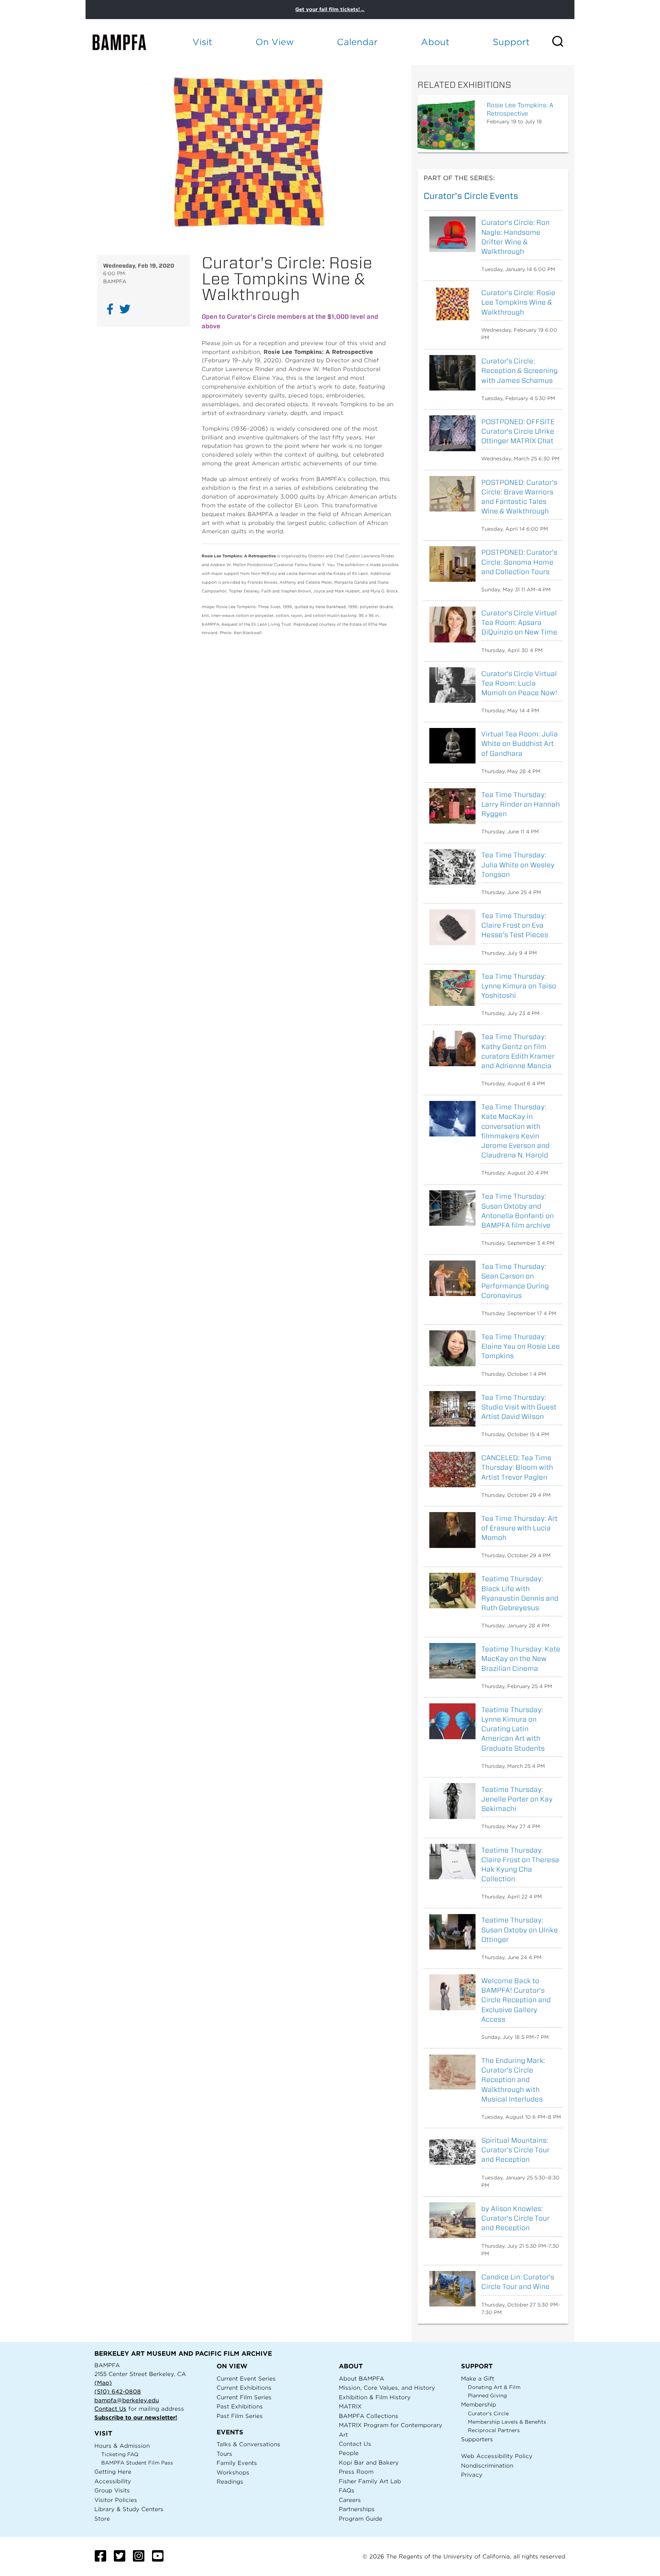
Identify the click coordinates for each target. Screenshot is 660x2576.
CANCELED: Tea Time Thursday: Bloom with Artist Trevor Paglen (517, 1467)
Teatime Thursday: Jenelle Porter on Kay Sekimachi (517, 1799)
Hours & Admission (122, 2446)
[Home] (126, 42)
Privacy (472, 2475)
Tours (224, 2454)
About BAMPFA (362, 2378)
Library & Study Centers (129, 2509)
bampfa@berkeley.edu (127, 2400)
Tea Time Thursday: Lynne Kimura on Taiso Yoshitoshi (519, 986)
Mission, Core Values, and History (387, 2388)
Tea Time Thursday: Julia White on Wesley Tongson (518, 864)
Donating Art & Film (494, 2387)
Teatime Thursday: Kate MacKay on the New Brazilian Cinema (521, 1658)
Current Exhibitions (244, 2388)
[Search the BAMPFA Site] (563, 42)
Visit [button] (202, 42)
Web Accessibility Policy (497, 2456)
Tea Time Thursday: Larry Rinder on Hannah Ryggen (521, 804)
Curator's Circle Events (471, 196)
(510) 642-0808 (118, 2391)
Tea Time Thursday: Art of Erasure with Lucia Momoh (519, 1528)
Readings (230, 2482)
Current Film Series (244, 2397)
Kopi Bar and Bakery (369, 2462)
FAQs (347, 2490)
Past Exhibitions (240, 2406)
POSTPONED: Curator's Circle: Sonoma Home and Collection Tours (519, 562)
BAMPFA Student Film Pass (137, 2463)
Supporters (477, 2439)
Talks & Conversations (248, 2444)
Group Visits (112, 2490)
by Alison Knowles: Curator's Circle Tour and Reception (515, 2218)
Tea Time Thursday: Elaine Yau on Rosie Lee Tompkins (521, 1346)
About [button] (435, 42)
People (349, 2453)
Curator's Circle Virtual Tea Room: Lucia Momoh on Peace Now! (519, 683)
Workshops (233, 2472)
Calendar (357, 42)
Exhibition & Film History (375, 2397)
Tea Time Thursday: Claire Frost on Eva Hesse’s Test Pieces (515, 925)
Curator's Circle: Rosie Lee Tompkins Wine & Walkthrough (518, 302)
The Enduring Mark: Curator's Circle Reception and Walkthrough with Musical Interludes (513, 2080)
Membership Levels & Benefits (507, 2422)
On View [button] (275, 42)
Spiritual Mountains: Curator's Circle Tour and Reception (515, 2150)
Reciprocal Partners (494, 2430)
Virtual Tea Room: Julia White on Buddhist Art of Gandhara (520, 743)
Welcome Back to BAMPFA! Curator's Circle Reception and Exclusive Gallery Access (516, 2000)
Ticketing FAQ (120, 2454)
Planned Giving (487, 2396)
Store (102, 2519)
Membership (479, 2404)
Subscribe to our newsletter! (136, 2417)
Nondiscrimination (487, 2465)
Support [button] (511, 42)
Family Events (237, 2463)
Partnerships (357, 2509)
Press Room (356, 2472)
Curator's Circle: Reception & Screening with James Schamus (519, 370)
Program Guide (361, 2519)
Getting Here (113, 2472)
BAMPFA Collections (369, 2416)
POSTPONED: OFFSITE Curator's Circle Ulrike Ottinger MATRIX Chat (518, 431)
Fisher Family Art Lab (370, 2481)
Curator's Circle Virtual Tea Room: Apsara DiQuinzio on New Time (519, 622)
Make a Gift (478, 2378)
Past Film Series (240, 2416)
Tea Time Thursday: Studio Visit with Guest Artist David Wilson (519, 1407)
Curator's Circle (488, 2414)
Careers (350, 2500)
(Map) (103, 2383)
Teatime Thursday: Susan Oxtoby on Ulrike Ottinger (520, 1930)
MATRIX (350, 2406)
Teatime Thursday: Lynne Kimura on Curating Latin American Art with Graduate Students (513, 1729)
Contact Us (110, 2409)
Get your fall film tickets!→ (330, 9)
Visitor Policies (116, 2500)
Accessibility (113, 2481)
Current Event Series (246, 2378)
